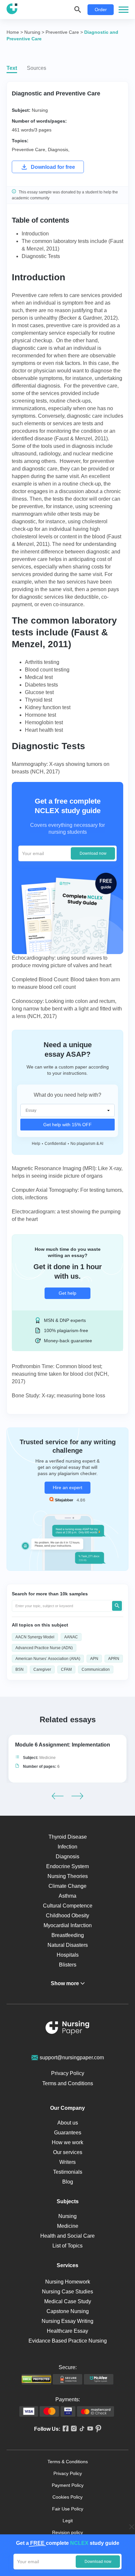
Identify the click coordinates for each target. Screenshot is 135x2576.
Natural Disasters (68, 1945)
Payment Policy (68, 2485)
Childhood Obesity (67, 1916)
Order (101, 10)
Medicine (48, 1758)
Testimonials (68, 2172)
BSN (19, 1669)
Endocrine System (67, 1866)
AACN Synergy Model (35, 1637)
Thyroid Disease (68, 1837)
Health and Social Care (67, 2236)
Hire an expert (67, 1488)
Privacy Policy (68, 2073)
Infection (67, 1847)
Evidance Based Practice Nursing (68, 2341)
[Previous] (58, 1796)
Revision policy (67, 2532)
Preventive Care (29, 150)
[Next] (77, 1796)
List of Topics (67, 2246)
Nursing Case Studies (67, 2292)
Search (117, 1606)
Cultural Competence (68, 1906)
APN (94, 1659)
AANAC (71, 1637)
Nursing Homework (68, 2282)
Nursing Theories (68, 1876)
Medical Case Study (68, 2301)
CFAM (66, 1669)
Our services (68, 2152)
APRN (114, 1659)
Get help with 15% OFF (67, 1125)
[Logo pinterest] (97, 2429)
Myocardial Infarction (68, 1925)
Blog (68, 2182)
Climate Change (67, 1886)
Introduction (35, 234)
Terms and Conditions (68, 2083)
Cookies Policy (67, 2497)
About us (68, 2123)
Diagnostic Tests (41, 256)
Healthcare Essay (67, 2331)
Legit (68, 2521)
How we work (67, 2142)
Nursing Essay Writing (67, 2321)
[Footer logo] (67, 2029)
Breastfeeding (68, 1935)
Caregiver (42, 1669)
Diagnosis (58, 150)
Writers (67, 2162)
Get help (67, 1293)
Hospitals (68, 1955)
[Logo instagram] (73, 2429)
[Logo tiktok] (81, 2429)
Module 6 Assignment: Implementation (63, 1745)
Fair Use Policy (68, 2509)
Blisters (68, 1965)
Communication (96, 1669)
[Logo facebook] (64, 2429)
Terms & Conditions (68, 2462)
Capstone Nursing (68, 2311)
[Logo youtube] (89, 2429)
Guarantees (68, 2133)
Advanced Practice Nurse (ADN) (44, 1648)
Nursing (40, 110)
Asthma (67, 1896)
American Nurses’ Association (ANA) (48, 1659)
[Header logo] (12, 10)
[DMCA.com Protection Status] (36, 2379)
